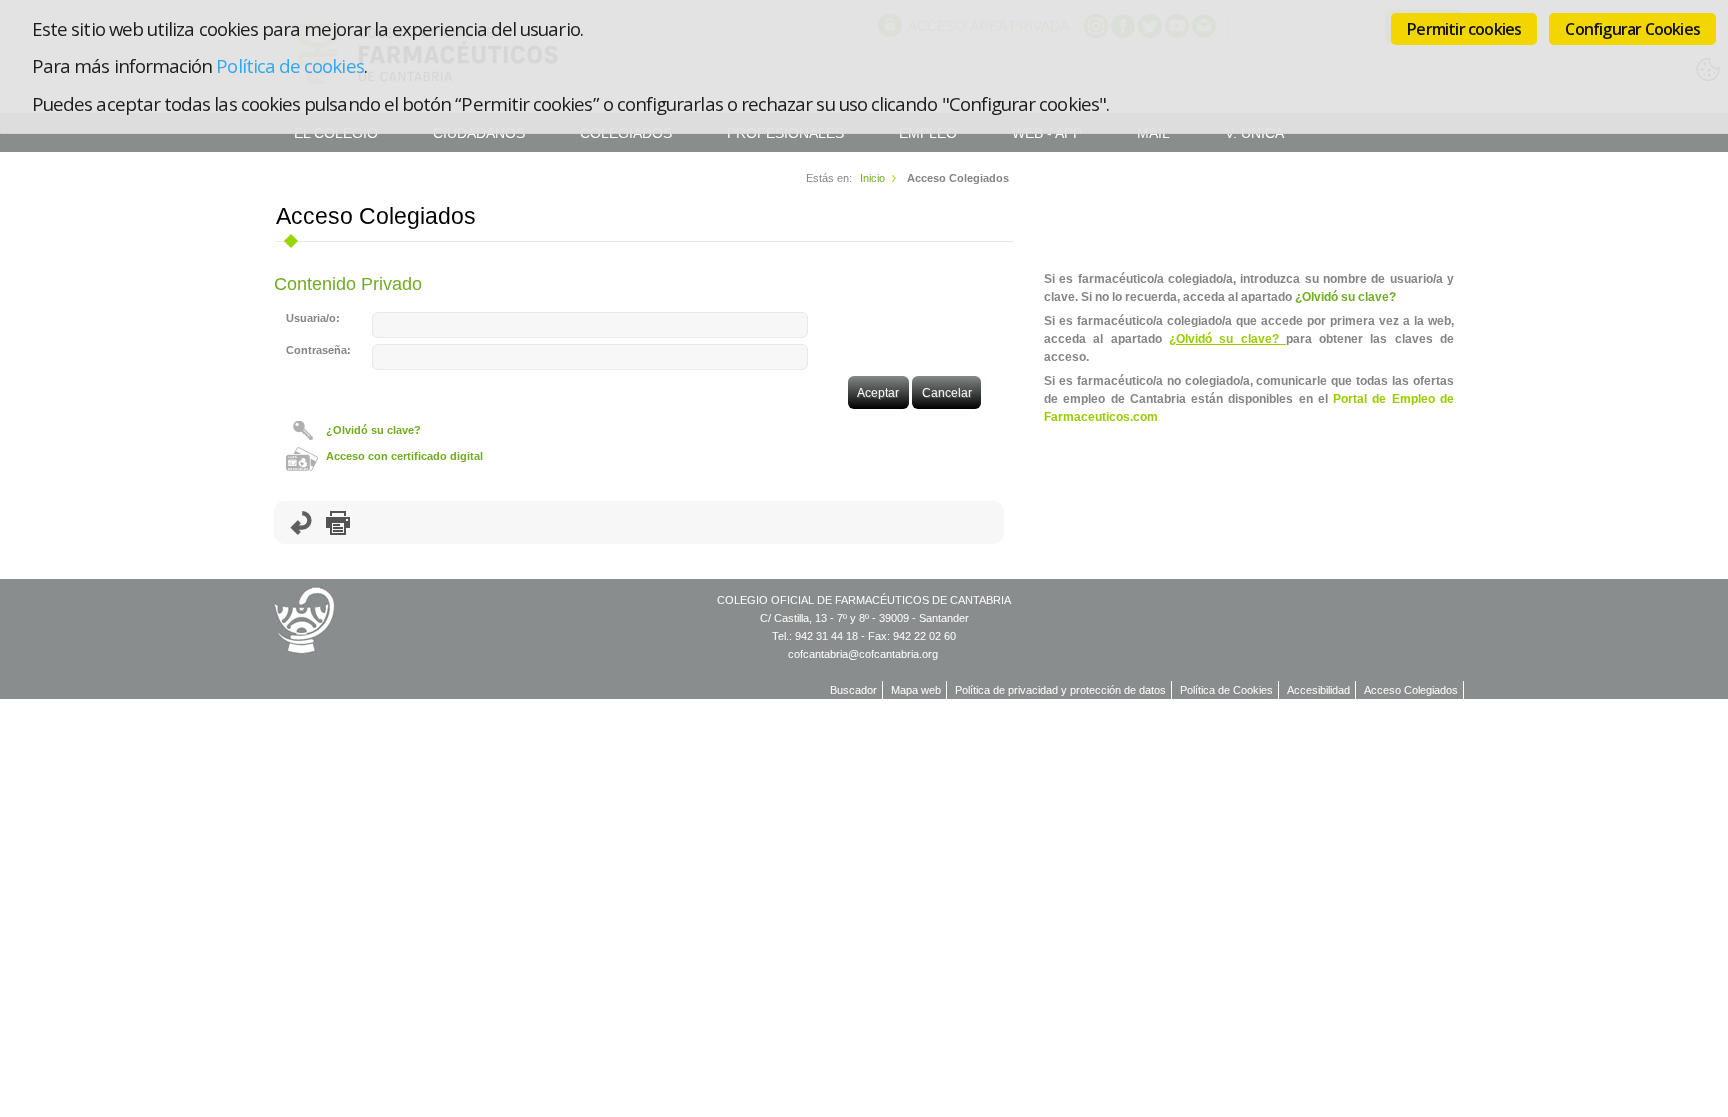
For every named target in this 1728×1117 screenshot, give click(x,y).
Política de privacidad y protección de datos (1060, 690)
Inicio (872, 178)
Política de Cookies (1226, 690)
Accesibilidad (1318, 690)
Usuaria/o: (313, 318)
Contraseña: (318, 350)
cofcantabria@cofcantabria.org (863, 654)
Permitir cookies (1464, 29)
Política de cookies (289, 65)
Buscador (853, 690)
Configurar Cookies (1632, 29)
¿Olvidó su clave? (373, 430)
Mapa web (916, 690)
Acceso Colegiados (1411, 690)
